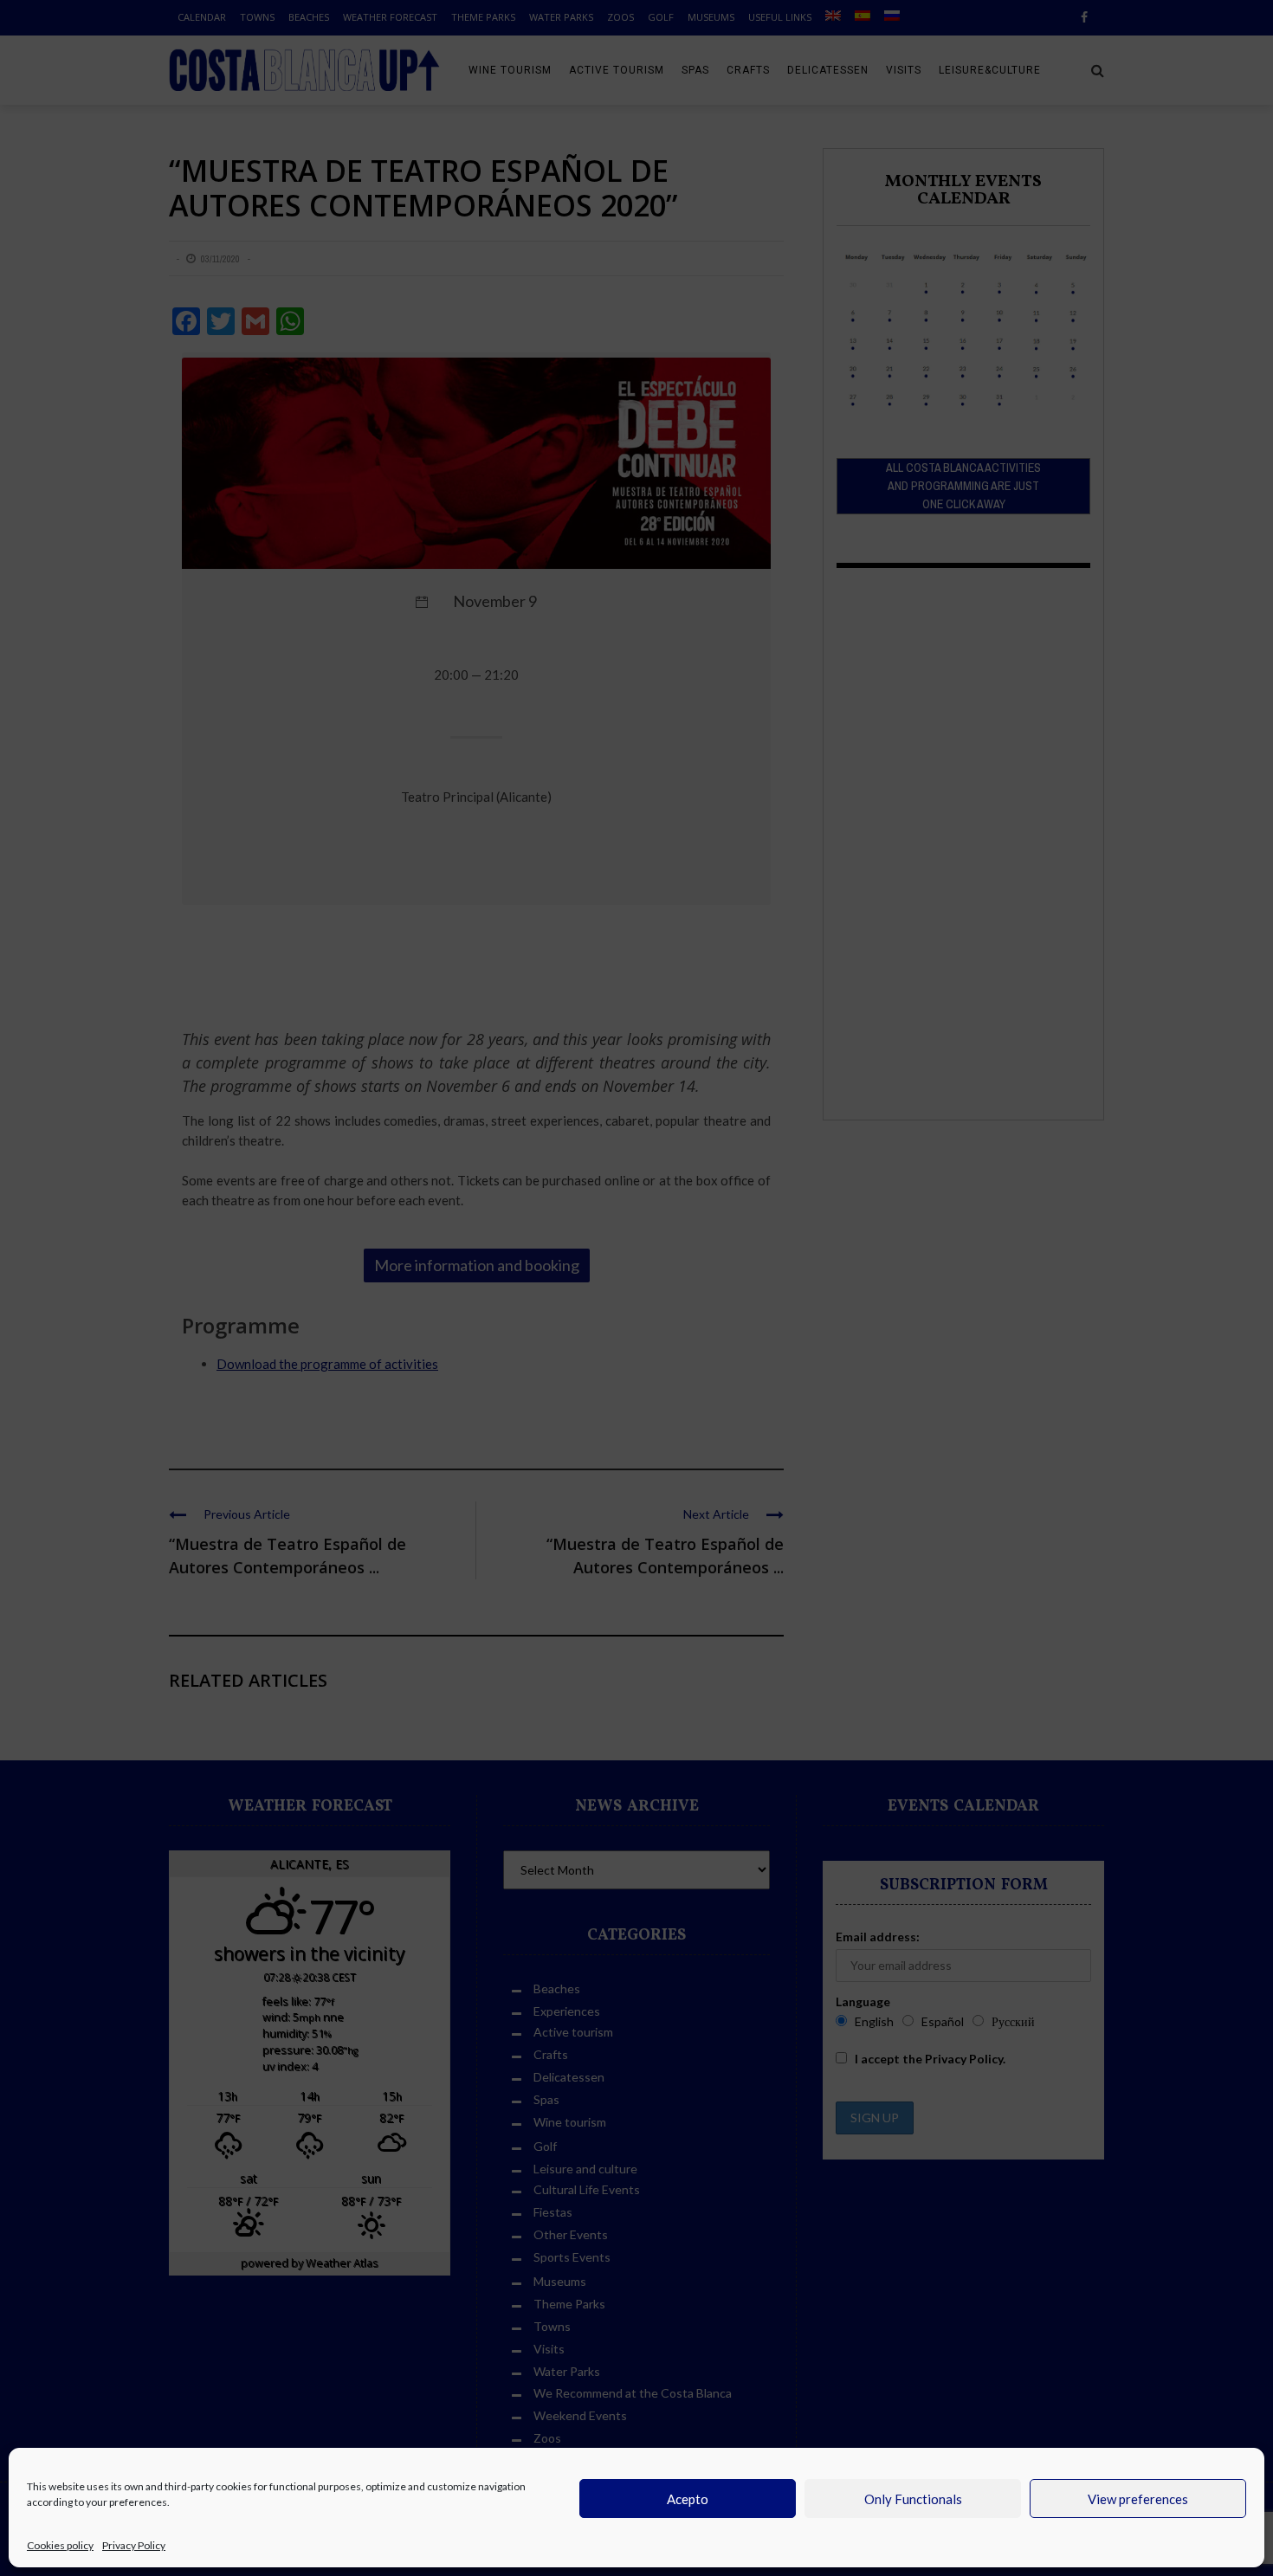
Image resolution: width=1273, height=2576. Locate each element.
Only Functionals (913, 2499)
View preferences (1138, 2499)
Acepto (688, 2499)
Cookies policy (60, 2545)
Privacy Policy (134, 2545)
